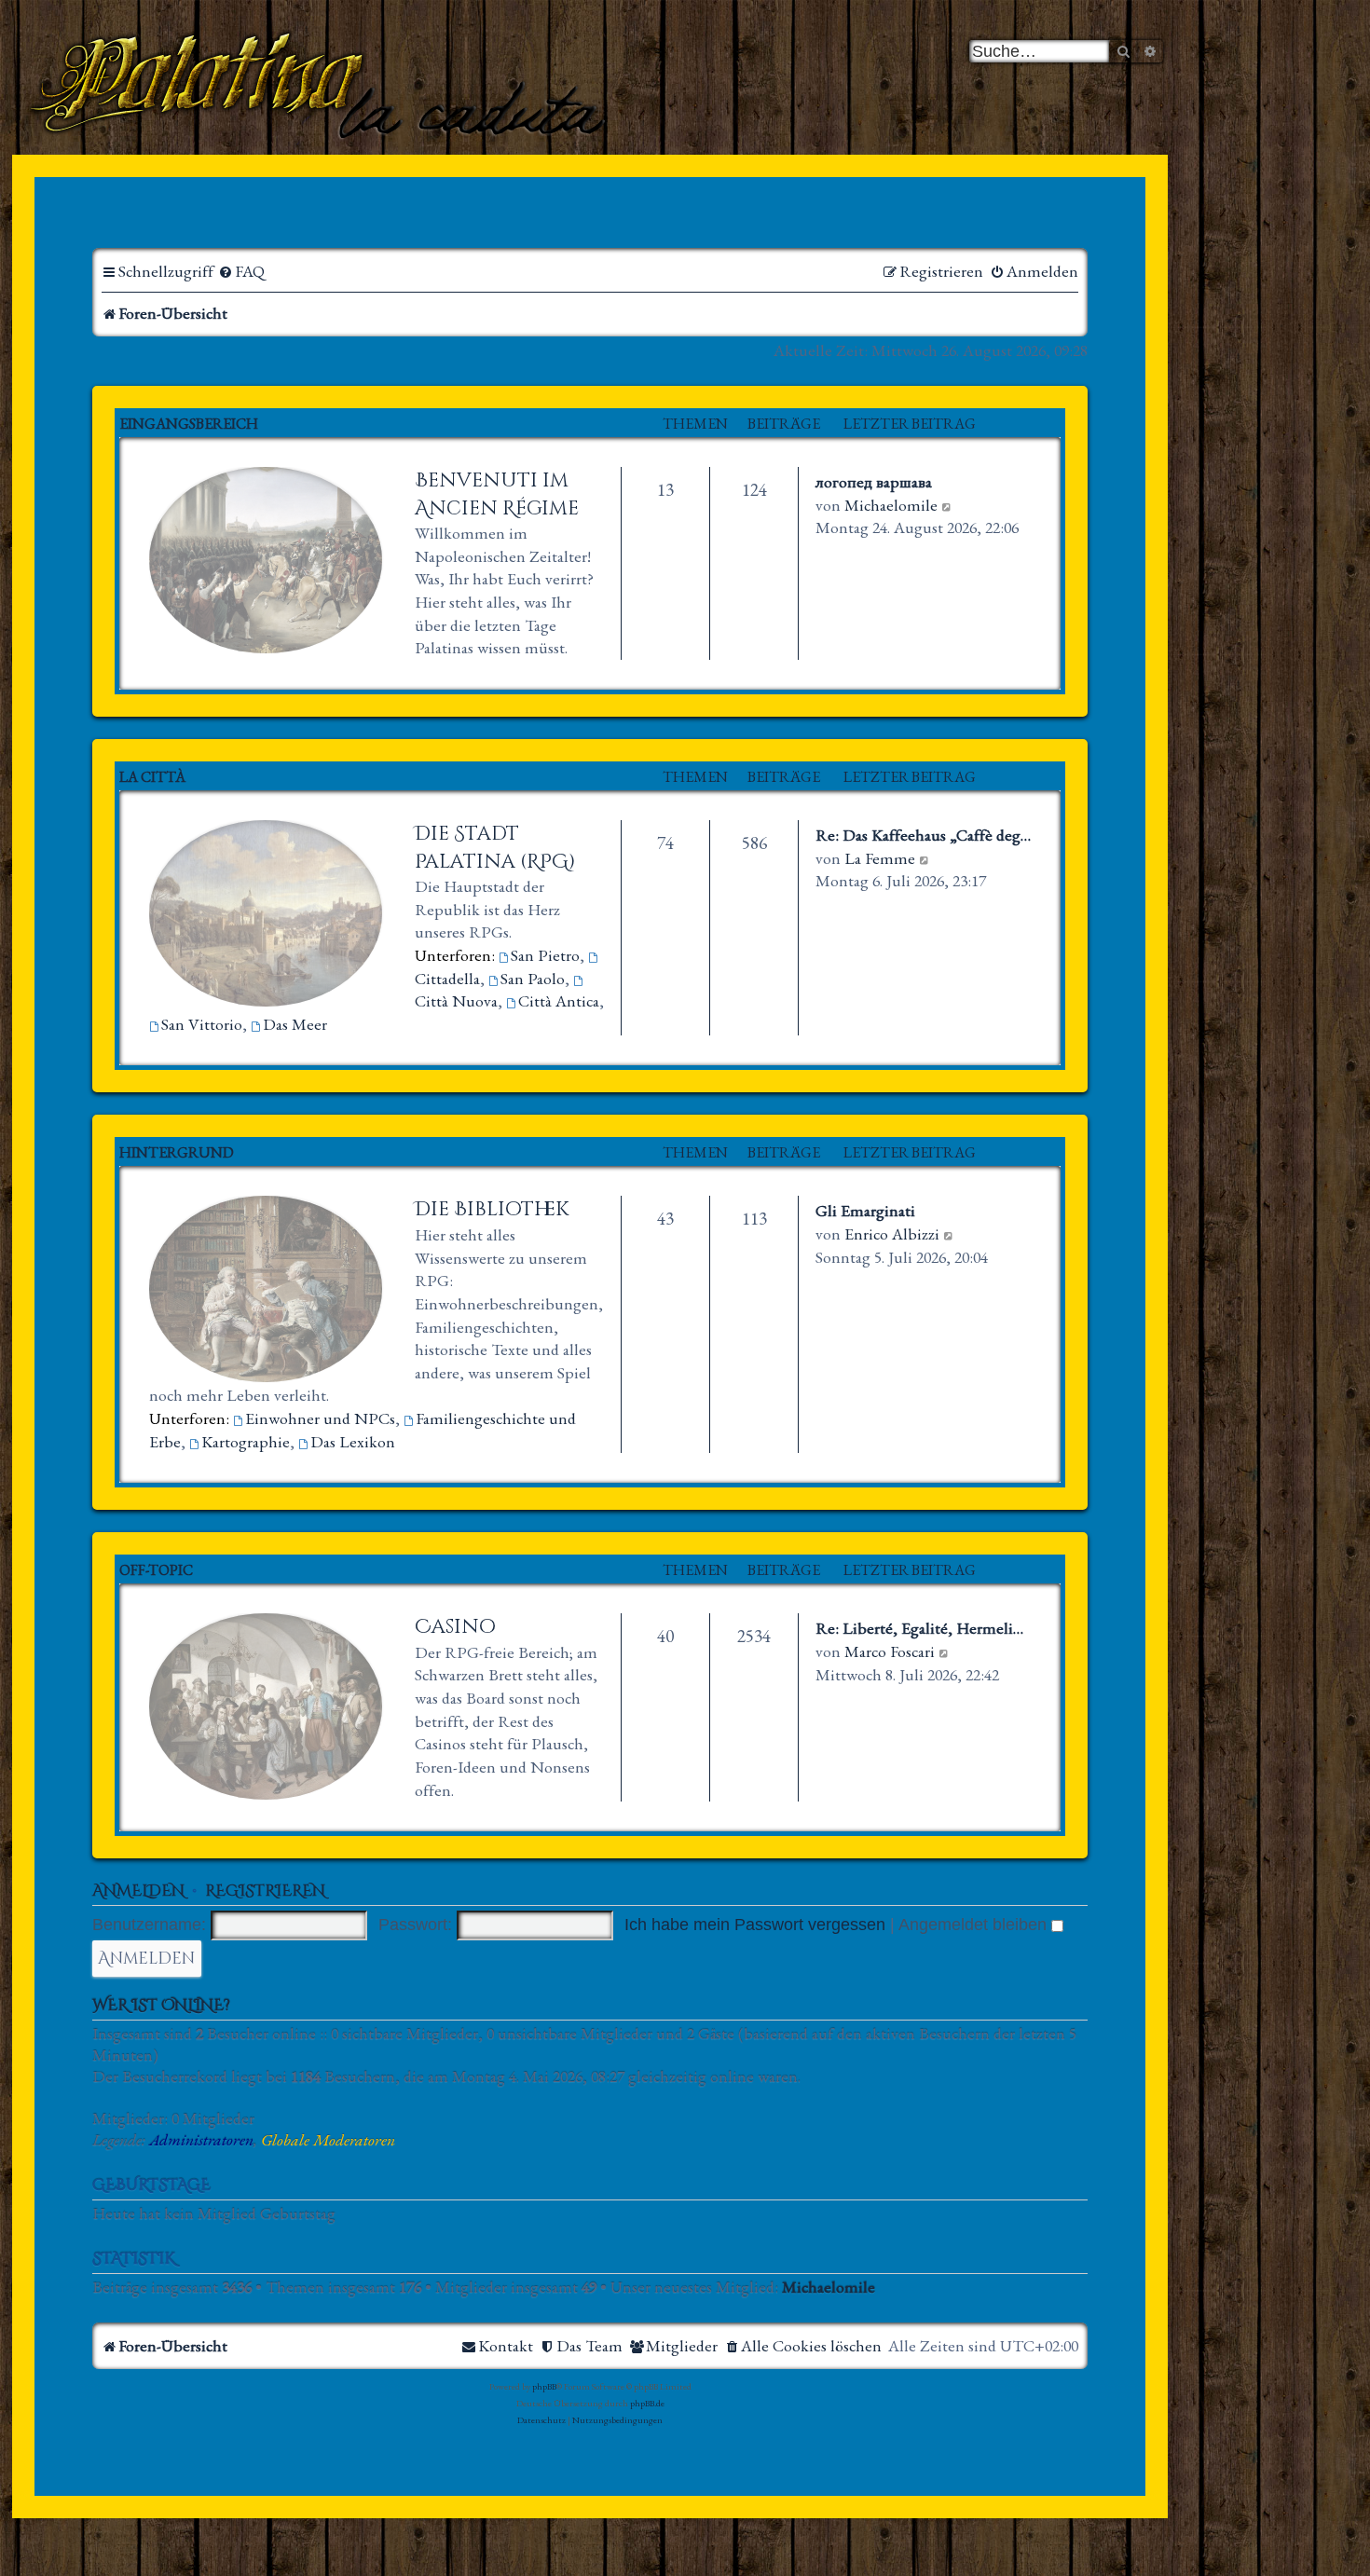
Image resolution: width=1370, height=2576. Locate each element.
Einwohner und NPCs (320, 1418)
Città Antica (559, 1000)
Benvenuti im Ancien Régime (497, 494)
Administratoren (201, 2140)
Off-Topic (156, 1570)
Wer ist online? (161, 2006)
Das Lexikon (353, 1441)
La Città (152, 777)
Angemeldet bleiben (975, 1925)
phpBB (544, 2386)
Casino (455, 1627)
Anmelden (138, 1891)
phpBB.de (647, 2403)
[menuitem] (241, 272)
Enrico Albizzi (892, 1233)
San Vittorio (202, 1024)
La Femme (880, 858)
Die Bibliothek (492, 1209)
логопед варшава (874, 481)
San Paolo (533, 978)
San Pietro (545, 955)
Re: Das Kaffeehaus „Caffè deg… (923, 835)
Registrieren (265, 1891)
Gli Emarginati (865, 1210)
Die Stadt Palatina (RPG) (495, 848)
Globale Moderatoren (328, 2140)
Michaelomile (891, 505)
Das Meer (295, 1024)
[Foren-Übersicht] (321, 83)
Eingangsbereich (189, 424)
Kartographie (246, 1441)
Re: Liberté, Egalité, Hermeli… (919, 1628)
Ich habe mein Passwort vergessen (755, 1925)
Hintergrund (177, 1152)
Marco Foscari (890, 1651)
